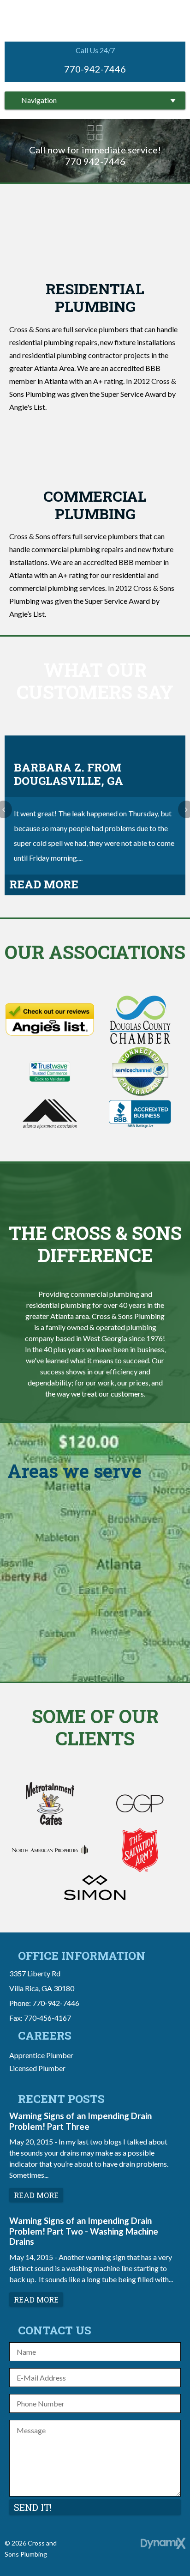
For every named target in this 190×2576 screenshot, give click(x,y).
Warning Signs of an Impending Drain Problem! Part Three (80, 2121)
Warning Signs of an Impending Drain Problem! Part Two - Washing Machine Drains (84, 2231)
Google (105, 2546)
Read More (44, 884)
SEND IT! (33, 2507)
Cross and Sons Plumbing (95, 20)
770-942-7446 (95, 69)
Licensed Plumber (37, 2068)
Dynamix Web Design (163, 2543)
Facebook (85, 2546)
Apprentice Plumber (41, 2055)
